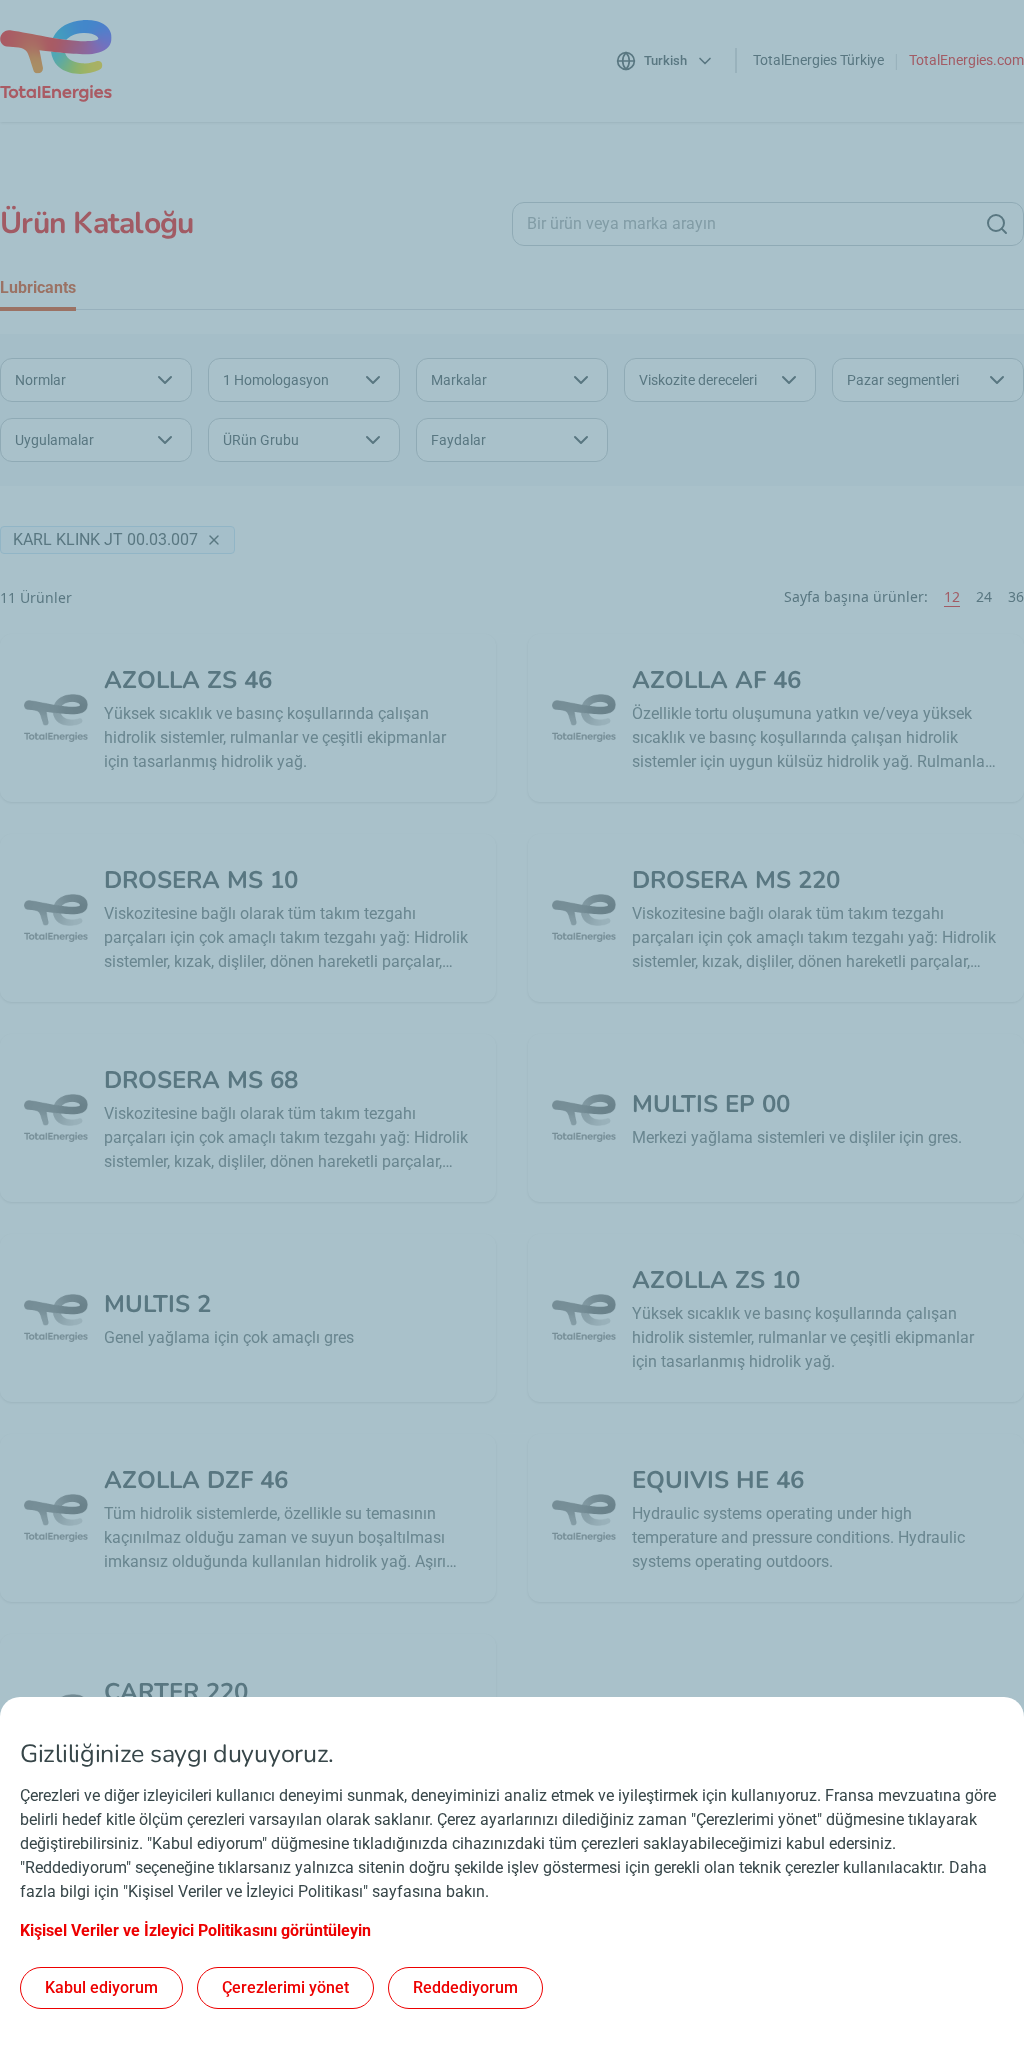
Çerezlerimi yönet (285, 1987)
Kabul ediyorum (101, 1987)
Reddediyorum (465, 1987)
